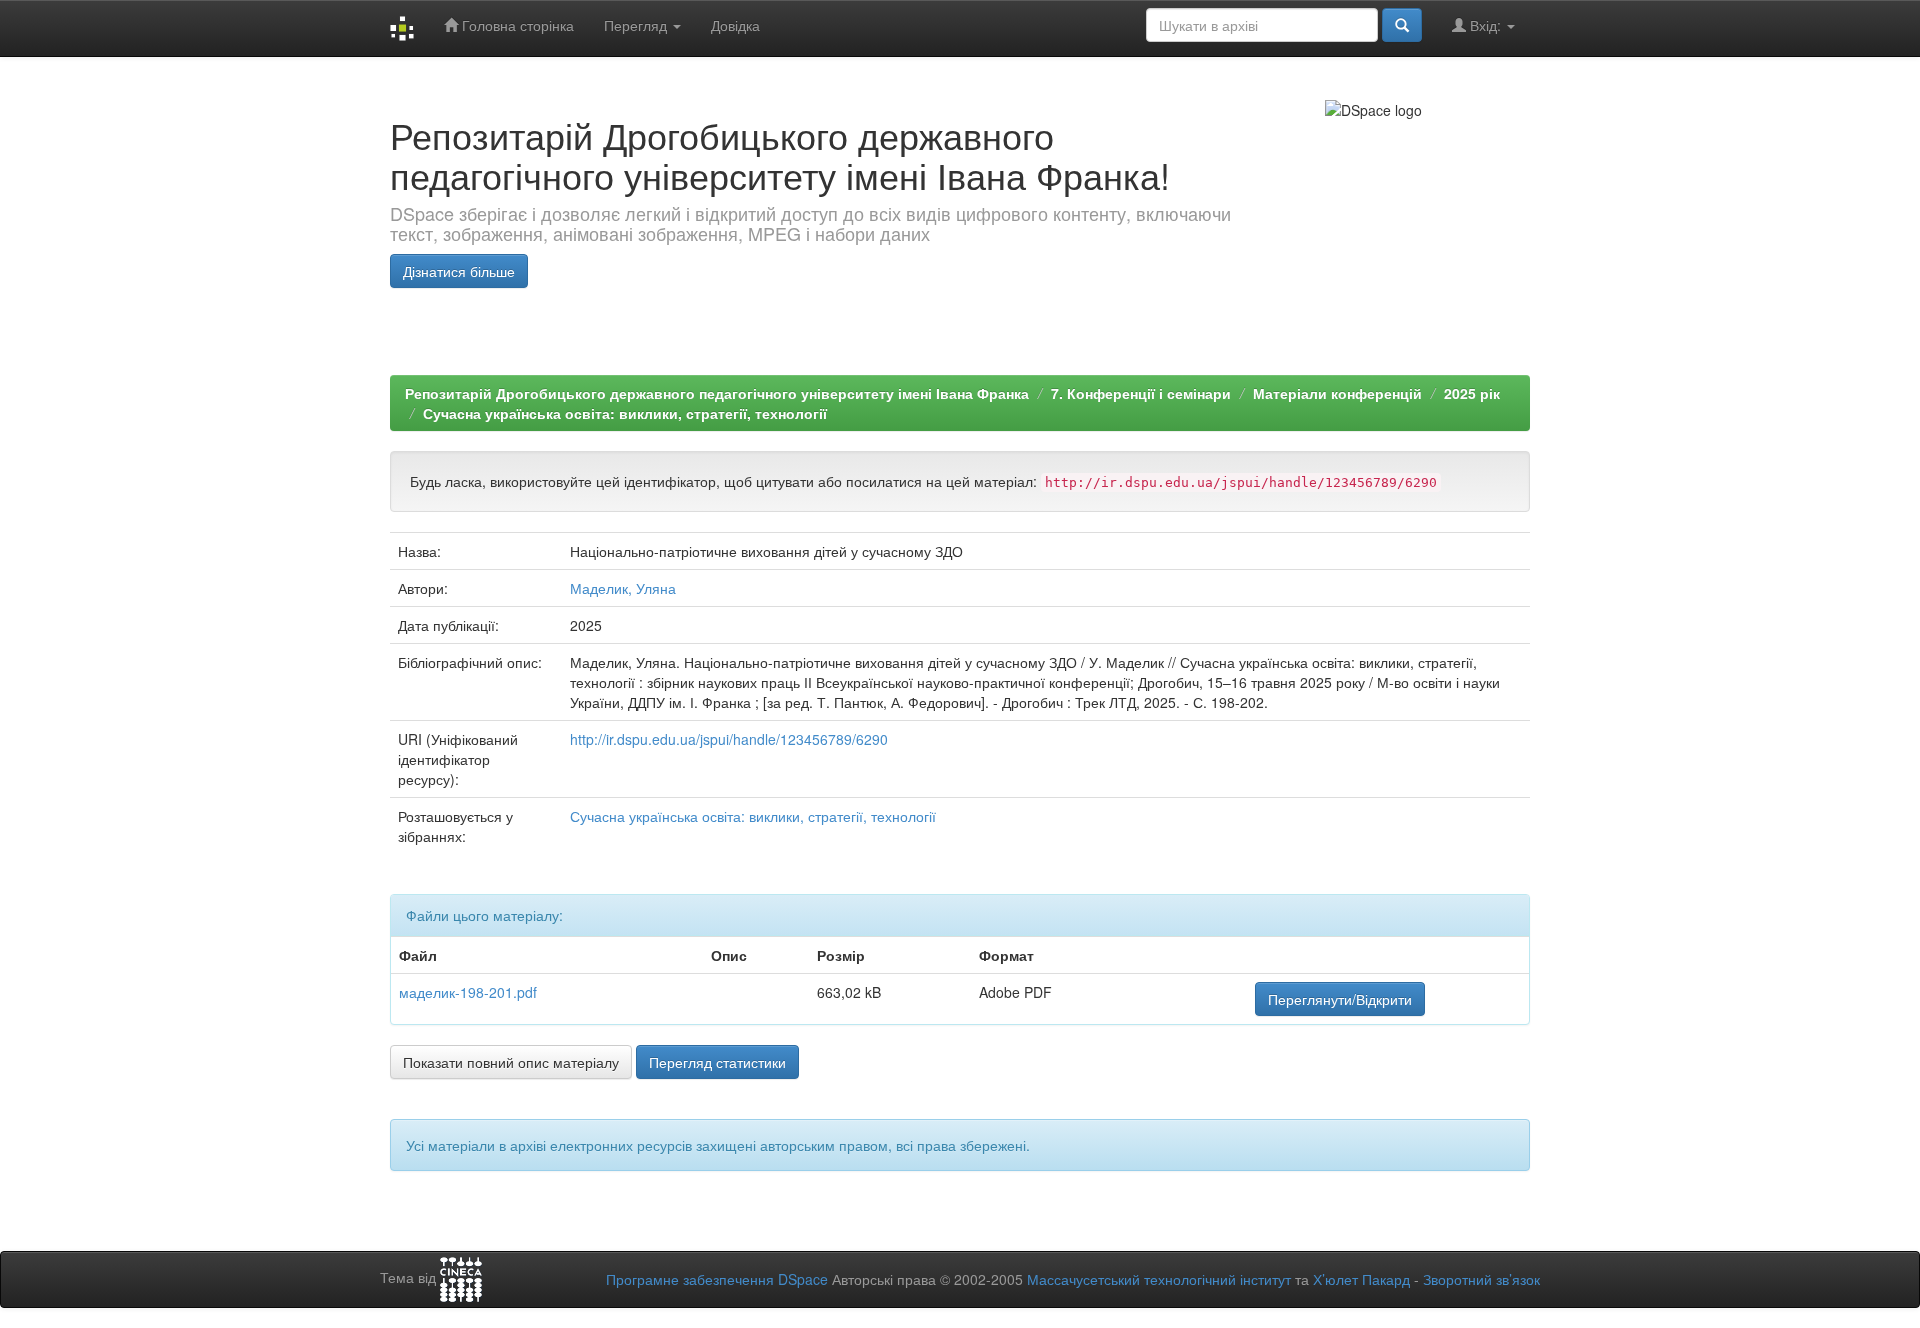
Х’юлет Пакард (1361, 1279)
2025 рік (1472, 393)
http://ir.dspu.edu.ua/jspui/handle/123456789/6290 (729, 739)
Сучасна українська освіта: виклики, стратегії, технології (625, 413)
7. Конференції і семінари (1141, 393)
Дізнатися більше (459, 271)
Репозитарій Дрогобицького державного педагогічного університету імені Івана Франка (717, 393)
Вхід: (1485, 25)
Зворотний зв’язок (1481, 1279)
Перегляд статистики (717, 1062)
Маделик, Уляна (623, 588)
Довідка (735, 25)
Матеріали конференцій (1337, 393)
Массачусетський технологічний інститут (1159, 1279)
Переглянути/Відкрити (1340, 999)
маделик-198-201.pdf (468, 992)
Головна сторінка (516, 25)
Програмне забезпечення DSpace (717, 1279)
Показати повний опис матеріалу (511, 1062)
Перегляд (637, 25)
